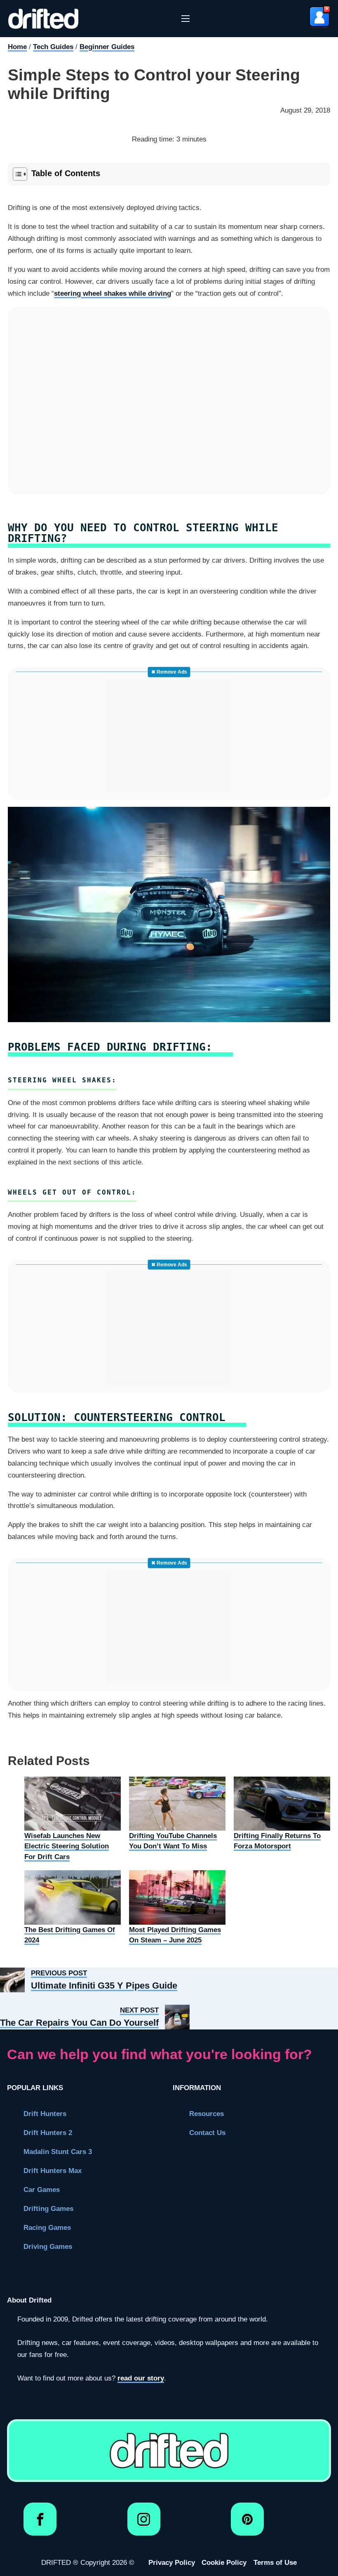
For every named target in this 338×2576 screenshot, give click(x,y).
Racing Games (47, 2228)
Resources (207, 2114)
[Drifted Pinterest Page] (248, 2523)
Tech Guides (53, 47)
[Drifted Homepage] (169, 2451)
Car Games (42, 2190)
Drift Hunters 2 (48, 2133)
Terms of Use (275, 2563)
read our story (141, 2378)
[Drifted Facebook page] (40, 2523)
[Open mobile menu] (185, 19)
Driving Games (48, 2247)
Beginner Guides (107, 47)
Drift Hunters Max (53, 2171)
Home (17, 47)
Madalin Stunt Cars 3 (58, 2152)
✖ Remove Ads (169, 672)
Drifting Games (48, 2209)
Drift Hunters (45, 2114)
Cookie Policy (224, 2563)
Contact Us (207, 2133)
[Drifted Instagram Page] (144, 2523)
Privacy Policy (172, 2563)
